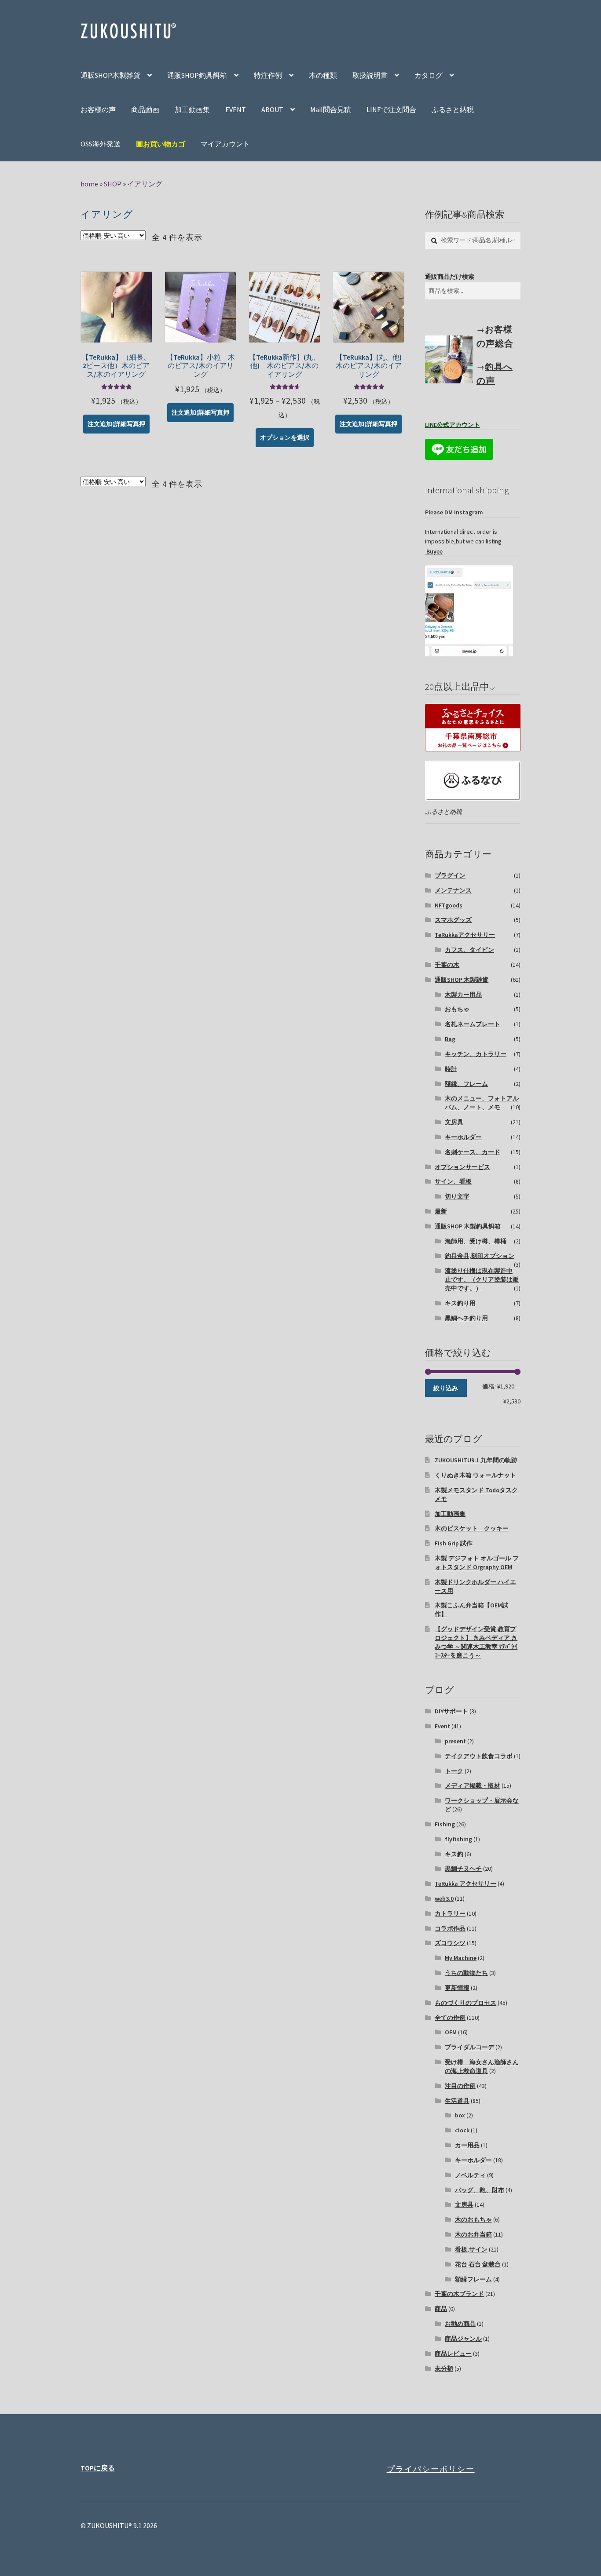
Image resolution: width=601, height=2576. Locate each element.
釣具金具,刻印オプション (480, 1256)
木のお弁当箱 (473, 2234)
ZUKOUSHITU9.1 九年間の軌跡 (476, 1460)
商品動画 (145, 109)
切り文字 (457, 1196)
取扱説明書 (370, 75)
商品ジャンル (463, 2339)
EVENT (236, 109)
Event (442, 1726)
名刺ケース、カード (473, 1152)
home (89, 184)
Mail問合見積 (331, 109)
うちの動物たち (466, 1973)
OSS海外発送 (101, 144)
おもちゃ (457, 1009)
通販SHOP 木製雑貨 (462, 980)
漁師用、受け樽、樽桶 (476, 1241)
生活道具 (457, 2101)
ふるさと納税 (453, 109)
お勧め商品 (460, 2324)
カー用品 (467, 2145)
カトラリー (450, 1913)
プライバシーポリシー (431, 2469)
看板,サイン (471, 2249)
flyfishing (458, 1839)
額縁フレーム (473, 2279)
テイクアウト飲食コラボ (479, 1756)
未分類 (444, 2368)
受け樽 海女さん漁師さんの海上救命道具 (482, 2066)
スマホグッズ (453, 920)
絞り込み (446, 1388)
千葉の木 (447, 965)
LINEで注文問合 (391, 109)
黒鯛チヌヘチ (463, 1869)
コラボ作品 (450, 1928)
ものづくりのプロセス (465, 2003)
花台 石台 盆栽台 (478, 2264)
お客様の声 (98, 109)
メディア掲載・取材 (473, 1785)
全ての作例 (450, 2018)
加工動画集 (192, 109)
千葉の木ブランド (459, 2294)
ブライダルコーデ (469, 2047)
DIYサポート (451, 1711)
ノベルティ (470, 2175)
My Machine (461, 1958)
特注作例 (268, 75)
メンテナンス (453, 890)
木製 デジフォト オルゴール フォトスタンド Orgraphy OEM (477, 1563)
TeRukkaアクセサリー (465, 935)
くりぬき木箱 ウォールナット (475, 1475)
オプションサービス (462, 1167)
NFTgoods (449, 905)
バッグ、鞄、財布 (480, 2190)
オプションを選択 (285, 437)
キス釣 (454, 1854)
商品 (441, 2309)
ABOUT (272, 109)
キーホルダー (463, 1137)
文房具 (454, 1122)
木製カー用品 (463, 995)
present (455, 1741)
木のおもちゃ (473, 2219)
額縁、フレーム (466, 1084)
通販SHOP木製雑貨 (110, 75)
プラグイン (450, 875)
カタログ (429, 75)
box (460, 2115)
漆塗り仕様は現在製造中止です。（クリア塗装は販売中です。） (482, 1279)
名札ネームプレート (473, 1024)
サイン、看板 (453, 1181)
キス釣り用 (460, 1303)
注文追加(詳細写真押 (116, 424)
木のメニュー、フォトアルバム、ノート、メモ (482, 1103)
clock (462, 2130)
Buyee (434, 551)
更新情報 (457, 1988)
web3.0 (444, 1898)
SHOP (113, 184)
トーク (454, 1771)
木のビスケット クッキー (472, 1528)
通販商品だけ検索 (450, 277)
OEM (451, 2032)
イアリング (145, 184)
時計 (451, 1069)
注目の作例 (460, 2086)
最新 (441, 1211)
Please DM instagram (454, 512)
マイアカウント (225, 144)
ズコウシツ (450, 1943)
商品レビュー (453, 2354)
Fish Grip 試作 (454, 1543)
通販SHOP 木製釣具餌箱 (468, 1226)
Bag (450, 1039)
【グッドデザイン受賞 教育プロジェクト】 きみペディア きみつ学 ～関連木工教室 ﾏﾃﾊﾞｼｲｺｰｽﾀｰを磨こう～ (476, 1642)
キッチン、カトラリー (476, 1054)
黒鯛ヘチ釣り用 (466, 1318)
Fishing (445, 1824)
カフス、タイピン (469, 950)
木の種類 (323, 75)
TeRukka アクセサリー (465, 1884)
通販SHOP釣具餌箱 (197, 75)
